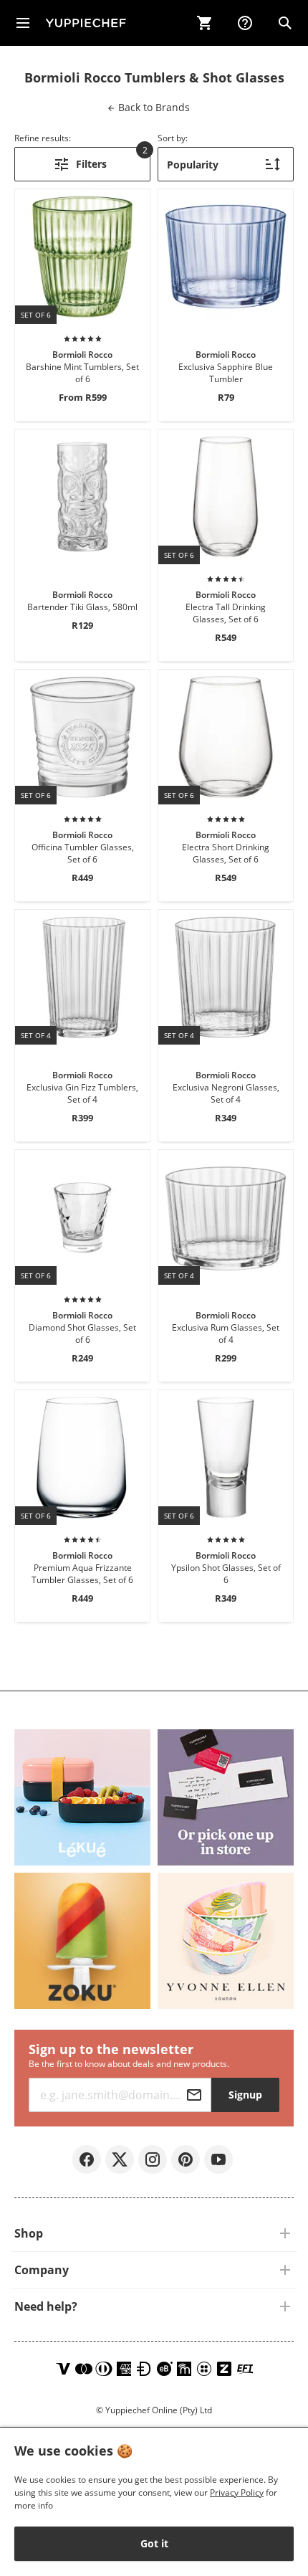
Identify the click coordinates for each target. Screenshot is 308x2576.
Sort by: (173, 138)
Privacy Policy (237, 2492)
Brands (153, 107)
